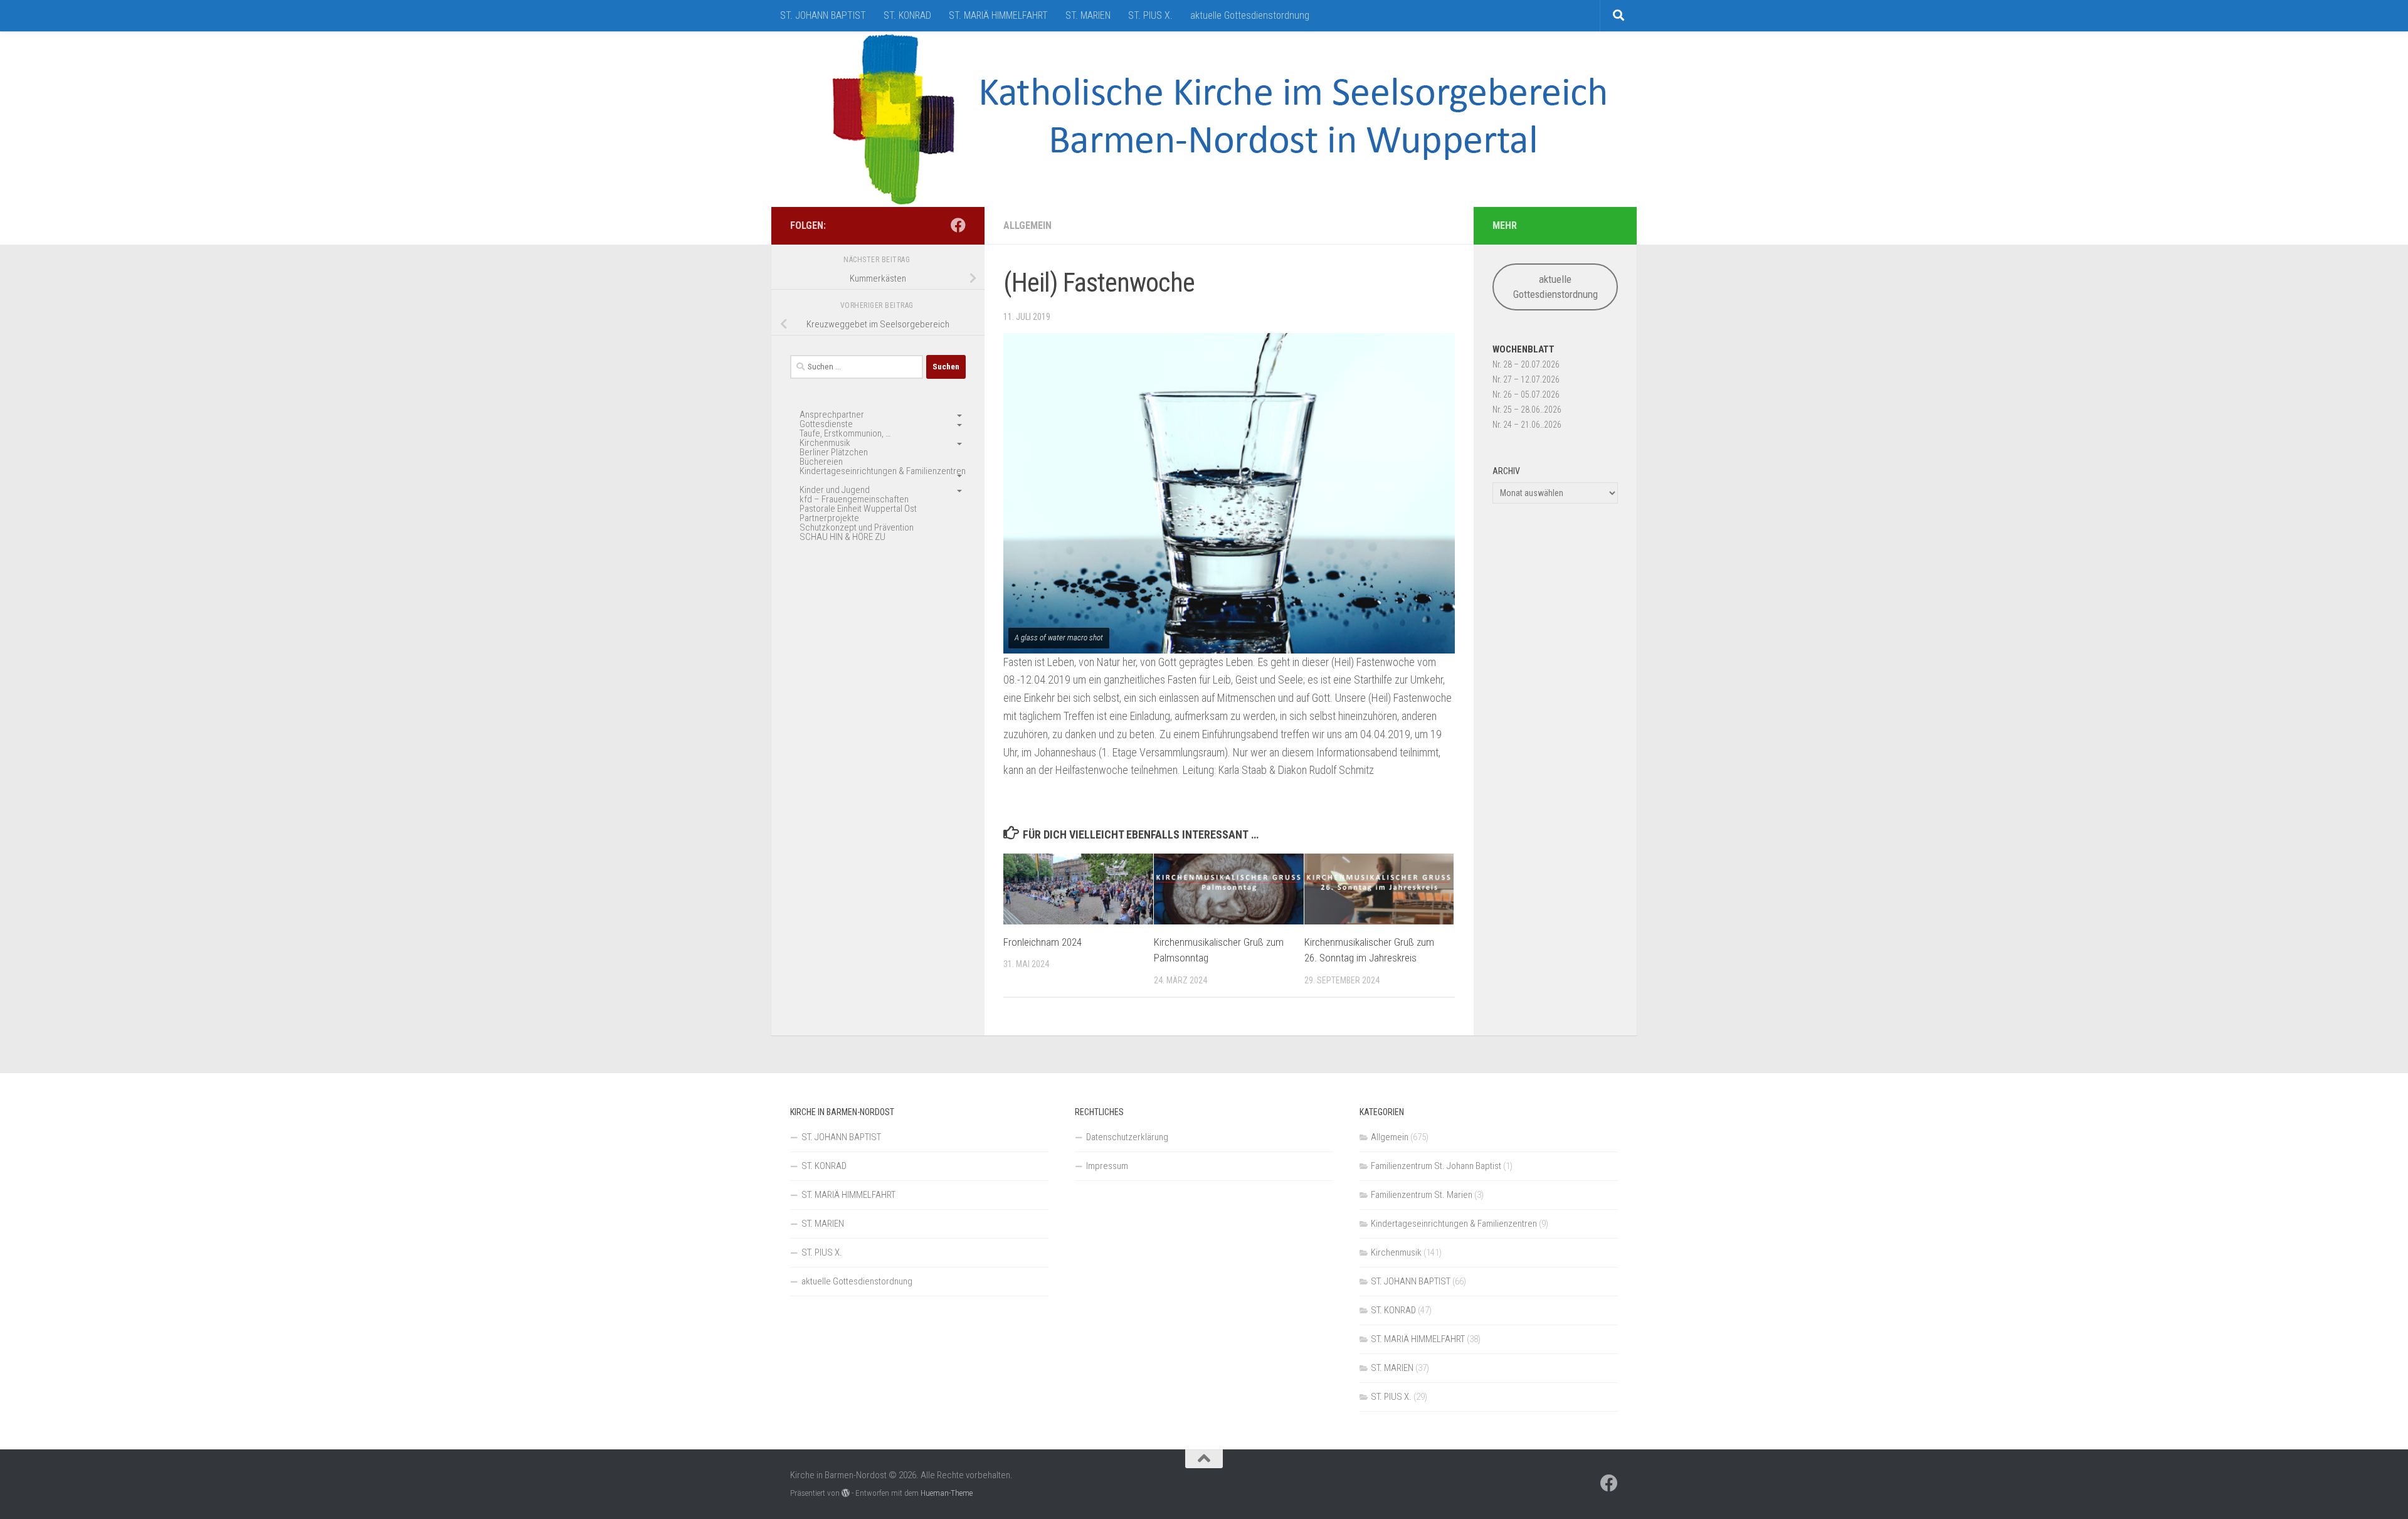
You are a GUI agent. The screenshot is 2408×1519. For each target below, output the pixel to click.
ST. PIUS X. (1150, 15)
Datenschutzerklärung (1127, 1137)
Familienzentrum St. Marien (1422, 1195)
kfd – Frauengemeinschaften (854, 499)
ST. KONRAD (907, 15)
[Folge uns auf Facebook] (958, 225)
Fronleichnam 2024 (1043, 942)
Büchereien (821, 462)
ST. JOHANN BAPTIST (823, 15)
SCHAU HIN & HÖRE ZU (842, 537)
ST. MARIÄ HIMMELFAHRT (998, 15)
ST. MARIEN (1088, 15)
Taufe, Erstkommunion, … (845, 433)
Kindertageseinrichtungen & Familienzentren (883, 471)
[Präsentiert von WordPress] (846, 1493)
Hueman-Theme (947, 1493)
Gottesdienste (826, 424)
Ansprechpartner (832, 415)
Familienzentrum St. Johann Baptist (1436, 1166)
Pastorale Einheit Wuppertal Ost (858, 509)
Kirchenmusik (825, 443)
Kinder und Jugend (835, 490)
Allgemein (1027, 225)
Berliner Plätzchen (834, 452)
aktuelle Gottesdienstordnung (1250, 15)
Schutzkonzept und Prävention (857, 527)
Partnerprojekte (829, 518)
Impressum (1107, 1166)
